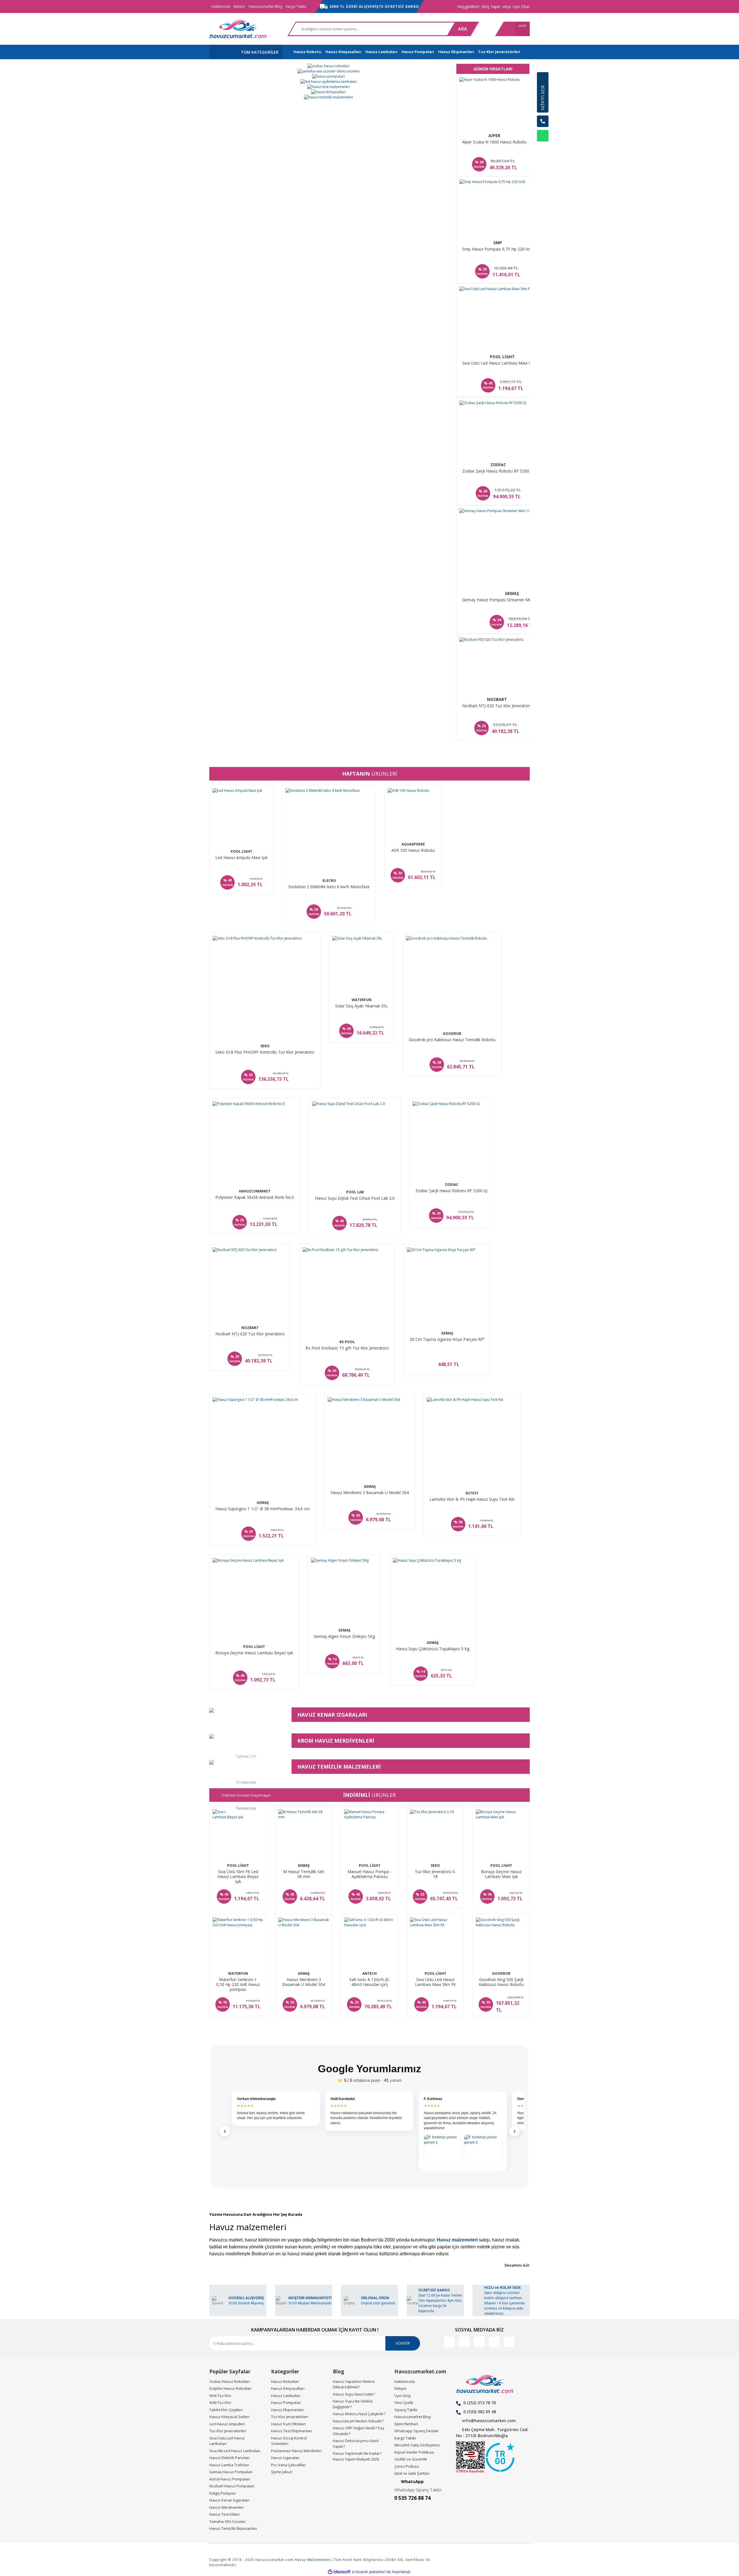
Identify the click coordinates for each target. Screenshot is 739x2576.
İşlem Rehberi (406, 2424)
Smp (498, 243)
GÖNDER (403, 2343)
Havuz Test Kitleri (224, 2514)
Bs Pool (347, 1342)
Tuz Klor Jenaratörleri (290, 2417)
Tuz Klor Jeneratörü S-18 (435, 1874)
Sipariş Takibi (406, 2410)
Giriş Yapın (491, 6)
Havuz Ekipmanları (287, 2410)
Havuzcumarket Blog (265, 6)
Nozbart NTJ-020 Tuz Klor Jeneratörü (497, 706)
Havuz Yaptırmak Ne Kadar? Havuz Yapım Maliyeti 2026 (357, 2456)
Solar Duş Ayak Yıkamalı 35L (362, 1006)
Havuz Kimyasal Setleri (229, 2417)
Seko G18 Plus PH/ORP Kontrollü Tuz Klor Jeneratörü (265, 1052)
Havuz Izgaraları (285, 2458)
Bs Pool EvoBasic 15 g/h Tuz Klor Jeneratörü (347, 1348)
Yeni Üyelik (404, 2403)
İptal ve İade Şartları (412, 2473)
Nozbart (497, 699)
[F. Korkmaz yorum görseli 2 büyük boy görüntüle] (483, 2150)
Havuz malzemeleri (457, 2240)
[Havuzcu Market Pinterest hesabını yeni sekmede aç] (494, 2342)
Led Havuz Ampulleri (227, 2424)
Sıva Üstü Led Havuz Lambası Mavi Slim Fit (502, 363)
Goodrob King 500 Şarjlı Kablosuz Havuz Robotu (501, 1982)
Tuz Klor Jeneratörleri (228, 2431)
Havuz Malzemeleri (313, 2560)
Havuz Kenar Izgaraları (229, 2500)
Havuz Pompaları (286, 2403)
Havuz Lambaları (286, 2396)
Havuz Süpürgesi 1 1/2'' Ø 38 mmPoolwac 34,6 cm (263, 1509)
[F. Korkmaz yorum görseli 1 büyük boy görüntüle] (443, 2150)
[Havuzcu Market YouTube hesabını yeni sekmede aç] (509, 2342)
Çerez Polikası (407, 2466)
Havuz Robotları (285, 2381)
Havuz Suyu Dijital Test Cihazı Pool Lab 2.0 (355, 1198)
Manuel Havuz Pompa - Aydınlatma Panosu (369, 1874)
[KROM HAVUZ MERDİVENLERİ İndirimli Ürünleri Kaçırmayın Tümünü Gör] (246, 1736)
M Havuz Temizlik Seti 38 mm (304, 1874)
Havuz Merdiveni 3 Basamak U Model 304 (370, 1493)
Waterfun (362, 1000)
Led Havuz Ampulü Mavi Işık (241, 858)
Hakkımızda (221, 6)
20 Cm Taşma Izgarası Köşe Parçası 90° (447, 1339)
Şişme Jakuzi (282, 2472)
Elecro (329, 881)
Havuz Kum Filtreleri (288, 2424)
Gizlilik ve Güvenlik (411, 2459)
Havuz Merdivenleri (226, 2507)
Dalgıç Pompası (223, 2493)
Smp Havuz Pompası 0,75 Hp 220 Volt (498, 249)
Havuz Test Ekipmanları (292, 2431)
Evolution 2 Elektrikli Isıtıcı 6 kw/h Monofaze (329, 887)
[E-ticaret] (369, 2572)
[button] (543, 150)
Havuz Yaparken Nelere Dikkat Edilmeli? (354, 2384)
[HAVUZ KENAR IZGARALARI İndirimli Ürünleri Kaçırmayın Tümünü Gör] (246, 1710)
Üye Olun (521, 6)
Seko (265, 1046)
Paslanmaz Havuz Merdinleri (296, 2451)
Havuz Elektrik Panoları (229, 2458)
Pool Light (502, 357)
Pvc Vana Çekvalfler (289, 2465)
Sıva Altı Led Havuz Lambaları (235, 2451)
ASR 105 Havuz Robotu (413, 850)
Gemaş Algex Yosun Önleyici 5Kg (344, 1636)
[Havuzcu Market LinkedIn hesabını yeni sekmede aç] (464, 2342)
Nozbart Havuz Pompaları (232, 2486)
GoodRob (452, 1034)
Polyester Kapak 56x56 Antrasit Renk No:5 (255, 1197)
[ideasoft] (339, 2572)
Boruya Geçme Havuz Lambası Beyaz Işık (254, 1653)
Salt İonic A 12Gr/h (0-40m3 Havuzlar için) (370, 1982)
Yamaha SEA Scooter (227, 2521)
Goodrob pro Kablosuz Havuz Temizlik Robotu (452, 1040)
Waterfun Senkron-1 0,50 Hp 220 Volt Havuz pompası (238, 1985)
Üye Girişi (403, 2396)
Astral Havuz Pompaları (230, 2479)
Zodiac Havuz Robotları (230, 2381)
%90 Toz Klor (220, 2403)
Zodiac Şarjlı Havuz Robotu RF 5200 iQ (498, 471)
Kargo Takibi (296, 6)
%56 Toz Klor (220, 2396)
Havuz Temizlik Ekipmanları (233, 2528)
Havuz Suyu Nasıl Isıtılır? (354, 2394)
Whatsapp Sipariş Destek (416, 2431)
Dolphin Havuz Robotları (231, 2388)
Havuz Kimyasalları (288, 2388)
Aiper (494, 136)
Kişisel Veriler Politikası (414, 2452)
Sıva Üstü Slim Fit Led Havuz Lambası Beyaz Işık (238, 1877)
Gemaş (512, 593)
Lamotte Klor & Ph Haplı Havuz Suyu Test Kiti (472, 1499)
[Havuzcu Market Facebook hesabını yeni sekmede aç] (449, 2342)
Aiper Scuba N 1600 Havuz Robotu (494, 142)
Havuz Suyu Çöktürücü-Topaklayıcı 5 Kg (433, 1649)
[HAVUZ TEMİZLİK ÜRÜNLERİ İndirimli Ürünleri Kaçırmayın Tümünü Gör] (246, 1762)
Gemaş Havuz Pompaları (231, 2472)
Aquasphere (413, 844)
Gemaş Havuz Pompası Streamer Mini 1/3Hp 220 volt (512, 600)
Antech (369, 1973)
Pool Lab (355, 1192)
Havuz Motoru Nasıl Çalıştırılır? (359, 2414)
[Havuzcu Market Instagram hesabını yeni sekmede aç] (479, 2342)
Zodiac (498, 465)
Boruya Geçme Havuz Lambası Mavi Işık (501, 1874)
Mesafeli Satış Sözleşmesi (417, 2445)
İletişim (239, 6)
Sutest (472, 1493)
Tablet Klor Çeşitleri (226, 2410)
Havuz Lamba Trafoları (229, 2465)
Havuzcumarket (255, 1191)
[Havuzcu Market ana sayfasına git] (238, 29)
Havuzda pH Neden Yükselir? (358, 2421)
